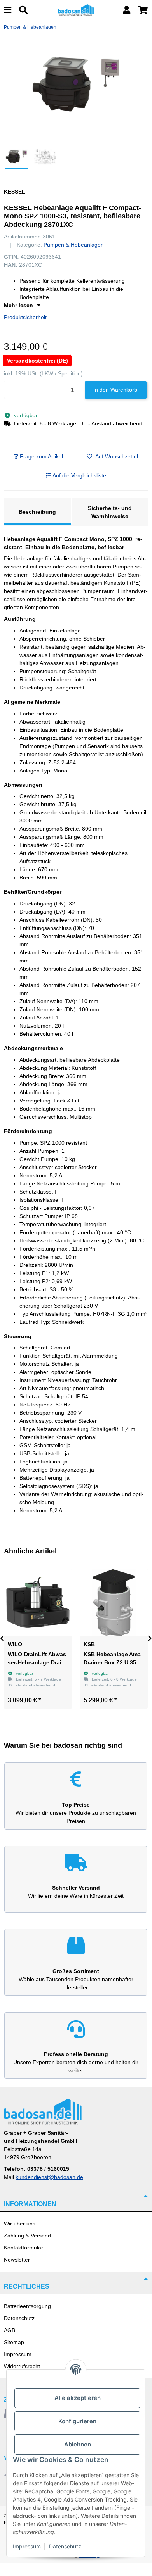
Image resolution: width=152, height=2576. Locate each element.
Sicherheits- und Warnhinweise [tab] (110, 512)
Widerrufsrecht (22, 2366)
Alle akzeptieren (78, 2398)
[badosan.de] (76, 10)
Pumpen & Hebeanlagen (74, 245)
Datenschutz (19, 2318)
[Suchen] (23, 10)
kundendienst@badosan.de (49, 2177)
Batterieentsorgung (27, 2306)
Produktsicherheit (25, 317)
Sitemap (14, 2342)
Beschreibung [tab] (37, 512)
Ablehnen (78, 2444)
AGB (10, 2330)
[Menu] (8, 10)
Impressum (18, 2354)
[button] (127, 10)
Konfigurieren (77, 2421)
